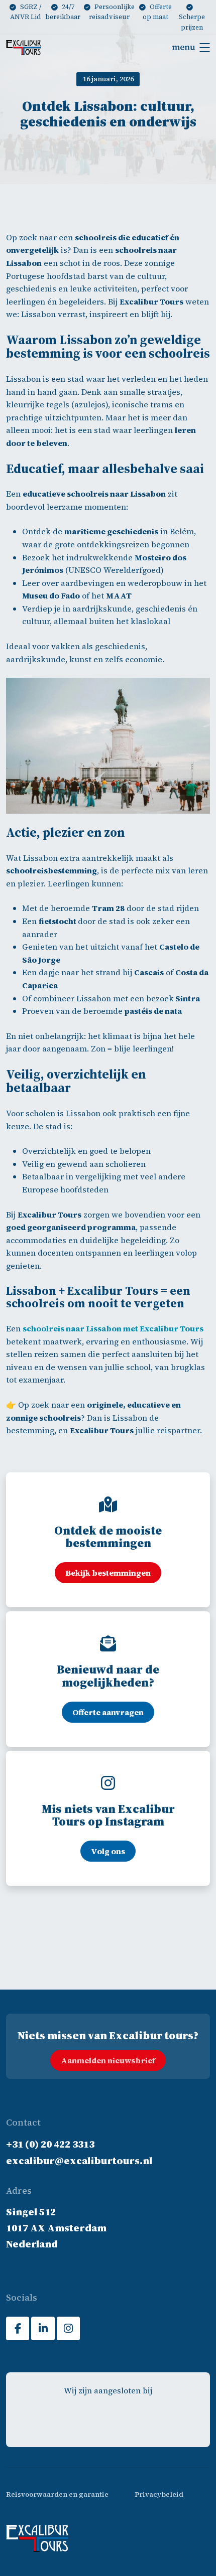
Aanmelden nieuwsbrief (108, 2060)
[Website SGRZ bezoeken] (148, 2420)
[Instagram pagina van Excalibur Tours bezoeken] (68, 2328)
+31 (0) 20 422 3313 (50, 2144)
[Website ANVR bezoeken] (68, 2420)
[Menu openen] (191, 48)
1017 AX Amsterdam (56, 2228)
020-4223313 (28, 1973)
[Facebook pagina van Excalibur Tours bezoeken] (18, 2328)
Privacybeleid (159, 2494)
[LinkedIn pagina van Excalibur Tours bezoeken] (43, 2328)
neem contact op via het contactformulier (94, 1985)
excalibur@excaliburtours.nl (146, 1973)
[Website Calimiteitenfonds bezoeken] (108, 2420)
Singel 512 (31, 2212)
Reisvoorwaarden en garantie (57, 2494)
